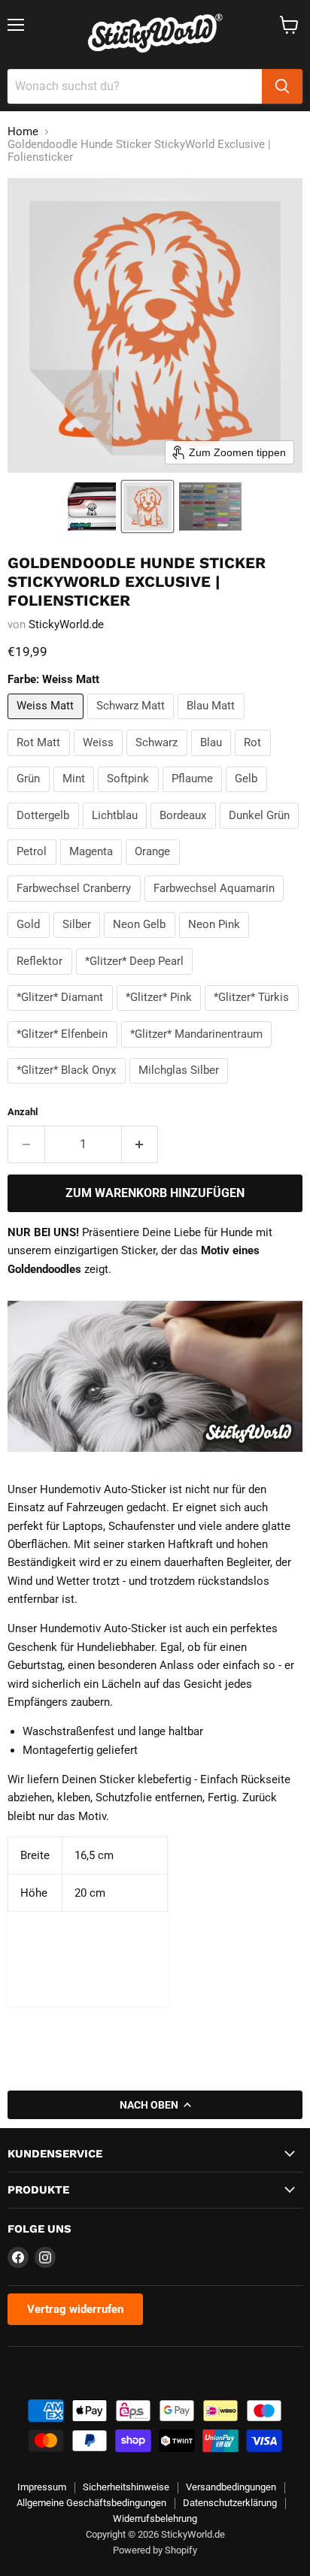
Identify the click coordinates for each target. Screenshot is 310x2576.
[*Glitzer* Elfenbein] (64, 1051)
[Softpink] (130, 796)
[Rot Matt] (41, 760)
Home (23, 132)
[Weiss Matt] (47, 723)
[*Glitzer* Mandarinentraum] (199, 1051)
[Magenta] (93, 869)
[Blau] (213, 760)
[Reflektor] (42, 978)
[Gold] (30, 942)
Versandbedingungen (231, 2487)
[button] (92, 506)
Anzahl (23, 1112)
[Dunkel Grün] (261, 833)
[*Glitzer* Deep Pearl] (137, 978)
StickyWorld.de (66, 624)
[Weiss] (100, 760)
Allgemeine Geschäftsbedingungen (91, 2503)
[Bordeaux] (185, 833)
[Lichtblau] (117, 833)
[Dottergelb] (45, 833)
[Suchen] (282, 86)
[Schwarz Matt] (133, 723)
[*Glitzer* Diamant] (62, 1014)
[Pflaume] (195, 796)
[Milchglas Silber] (181, 1087)
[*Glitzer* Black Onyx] (68, 1087)
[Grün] (30, 796)
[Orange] (155, 869)
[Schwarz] (159, 760)
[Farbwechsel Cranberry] (76, 906)
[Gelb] (248, 796)
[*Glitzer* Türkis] (254, 1014)
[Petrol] (34, 869)
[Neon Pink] (216, 942)
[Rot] (255, 760)
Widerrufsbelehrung (155, 2519)
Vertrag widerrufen (75, 2309)
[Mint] (76, 796)
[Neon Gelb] (141, 942)
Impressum (42, 2487)
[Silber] (79, 942)
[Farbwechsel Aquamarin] (216, 906)
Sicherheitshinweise (126, 2487)
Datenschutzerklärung (230, 2503)
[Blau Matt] (213, 723)
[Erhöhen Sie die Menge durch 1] (140, 1144)
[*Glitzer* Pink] (161, 1014)
